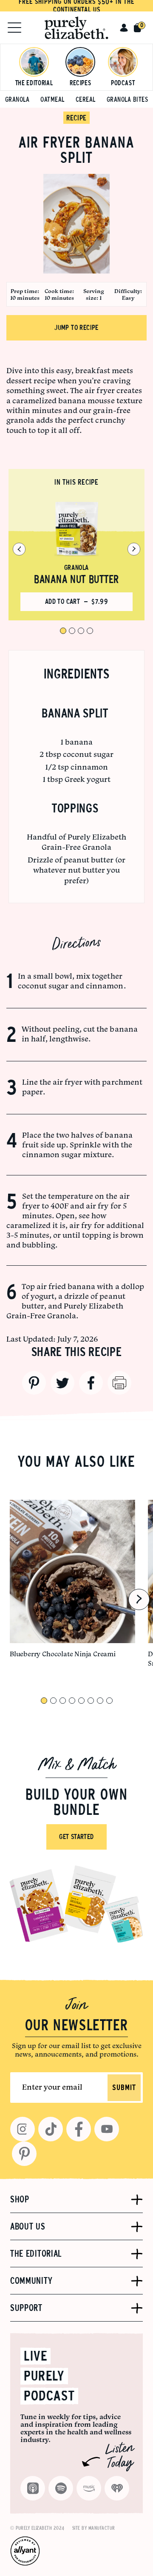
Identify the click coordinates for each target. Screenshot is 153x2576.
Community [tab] (31, 2281)
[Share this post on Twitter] (62, 1383)
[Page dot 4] (90, 631)
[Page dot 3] (81, 631)
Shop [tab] (20, 2199)
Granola (17, 99)
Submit (124, 2088)
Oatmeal (52, 99)
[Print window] (119, 1383)
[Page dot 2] (72, 631)
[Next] (134, 549)
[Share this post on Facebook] (91, 1383)
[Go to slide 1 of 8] (44, 1701)
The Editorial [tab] (36, 2254)
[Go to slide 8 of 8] (109, 1701)
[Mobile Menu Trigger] (14, 28)
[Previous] (19, 549)
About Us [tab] (28, 2227)
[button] (124, 28)
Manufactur (102, 2528)
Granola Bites (127, 99)
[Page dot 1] (63, 631)
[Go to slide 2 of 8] (53, 1701)
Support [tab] (26, 2308)
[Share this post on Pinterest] (34, 1383)
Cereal (86, 99)
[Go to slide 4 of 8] (72, 1701)
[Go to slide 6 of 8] (91, 1701)
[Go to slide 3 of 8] (63, 1701)
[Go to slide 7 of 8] (100, 1701)
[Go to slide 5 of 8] (81, 1701)
